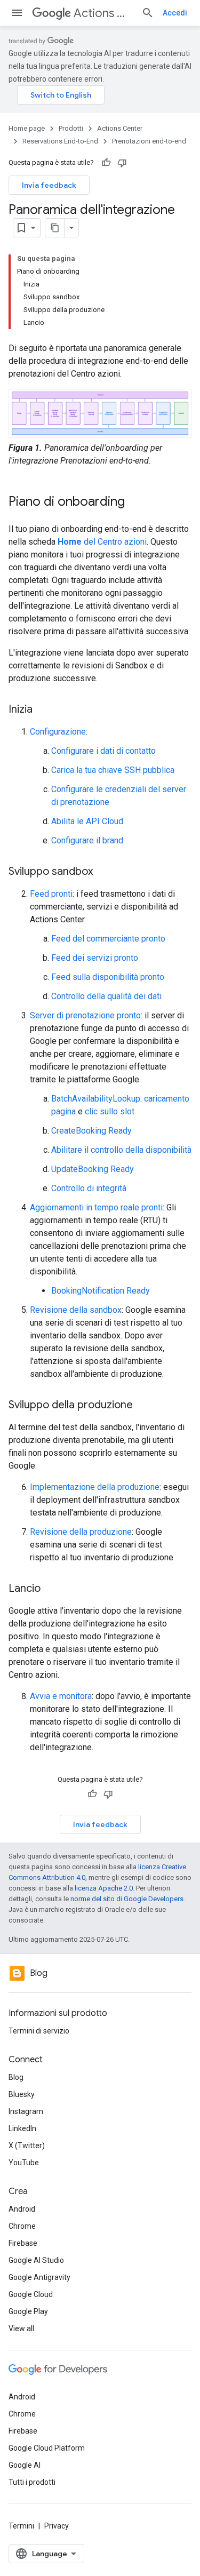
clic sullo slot (110, 1111)
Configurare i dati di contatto (103, 751)
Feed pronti (51, 894)
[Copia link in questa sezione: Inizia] (43, 710)
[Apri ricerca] (148, 13)
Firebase (23, 2243)
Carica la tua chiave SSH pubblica (113, 770)
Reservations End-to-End (60, 141)
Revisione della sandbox (76, 1310)
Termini (21, 2526)
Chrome (22, 2226)
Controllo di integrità (89, 1188)
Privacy (57, 2526)
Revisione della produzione (81, 1532)
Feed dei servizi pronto (95, 958)
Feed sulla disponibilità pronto (108, 977)
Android (22, 2209)
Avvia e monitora (61, 1696)
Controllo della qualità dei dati (106, 996)
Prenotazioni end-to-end (149, 141)
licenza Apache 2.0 (104, 1888)
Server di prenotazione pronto (85, 1015)
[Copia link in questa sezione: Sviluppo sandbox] (103, 872)
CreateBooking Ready (91, 1131)
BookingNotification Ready (101, 1291)
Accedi (175, 13)
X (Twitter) (27, 2146)
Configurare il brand (87, 840)
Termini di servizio (39, 2031)
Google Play (28, 2311)
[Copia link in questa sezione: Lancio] (51, 1589)
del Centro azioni (102, 542)
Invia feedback (49, 185)
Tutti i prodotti (32, 2482)
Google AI (25, 2465)
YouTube (24, 2163)
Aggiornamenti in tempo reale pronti (96, 1207)
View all (21, 2328)
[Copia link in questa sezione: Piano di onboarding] (135, 503)
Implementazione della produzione (95, 1487)
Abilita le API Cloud (87, 821)
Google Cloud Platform (47, 2448)
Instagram (26, 2111)
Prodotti (71, 128)
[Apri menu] (17, 13)
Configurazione (58, 732)
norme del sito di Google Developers (127, 1899)
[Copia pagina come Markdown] (55, 228)
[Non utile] (122, 163)
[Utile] (106, 163)
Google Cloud (31, 2294)
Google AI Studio (36, 2260)
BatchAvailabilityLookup (96, 1099)
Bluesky (22, 2094)
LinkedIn (22, 2128)
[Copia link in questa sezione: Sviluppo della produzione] (143, 1406)
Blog (16, 2077)
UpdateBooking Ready (93, 1169)
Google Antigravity (39, 2277)
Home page (27, 128)
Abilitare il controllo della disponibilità (121, 1150)
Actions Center (103, 13)
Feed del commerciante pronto (108, 939)
